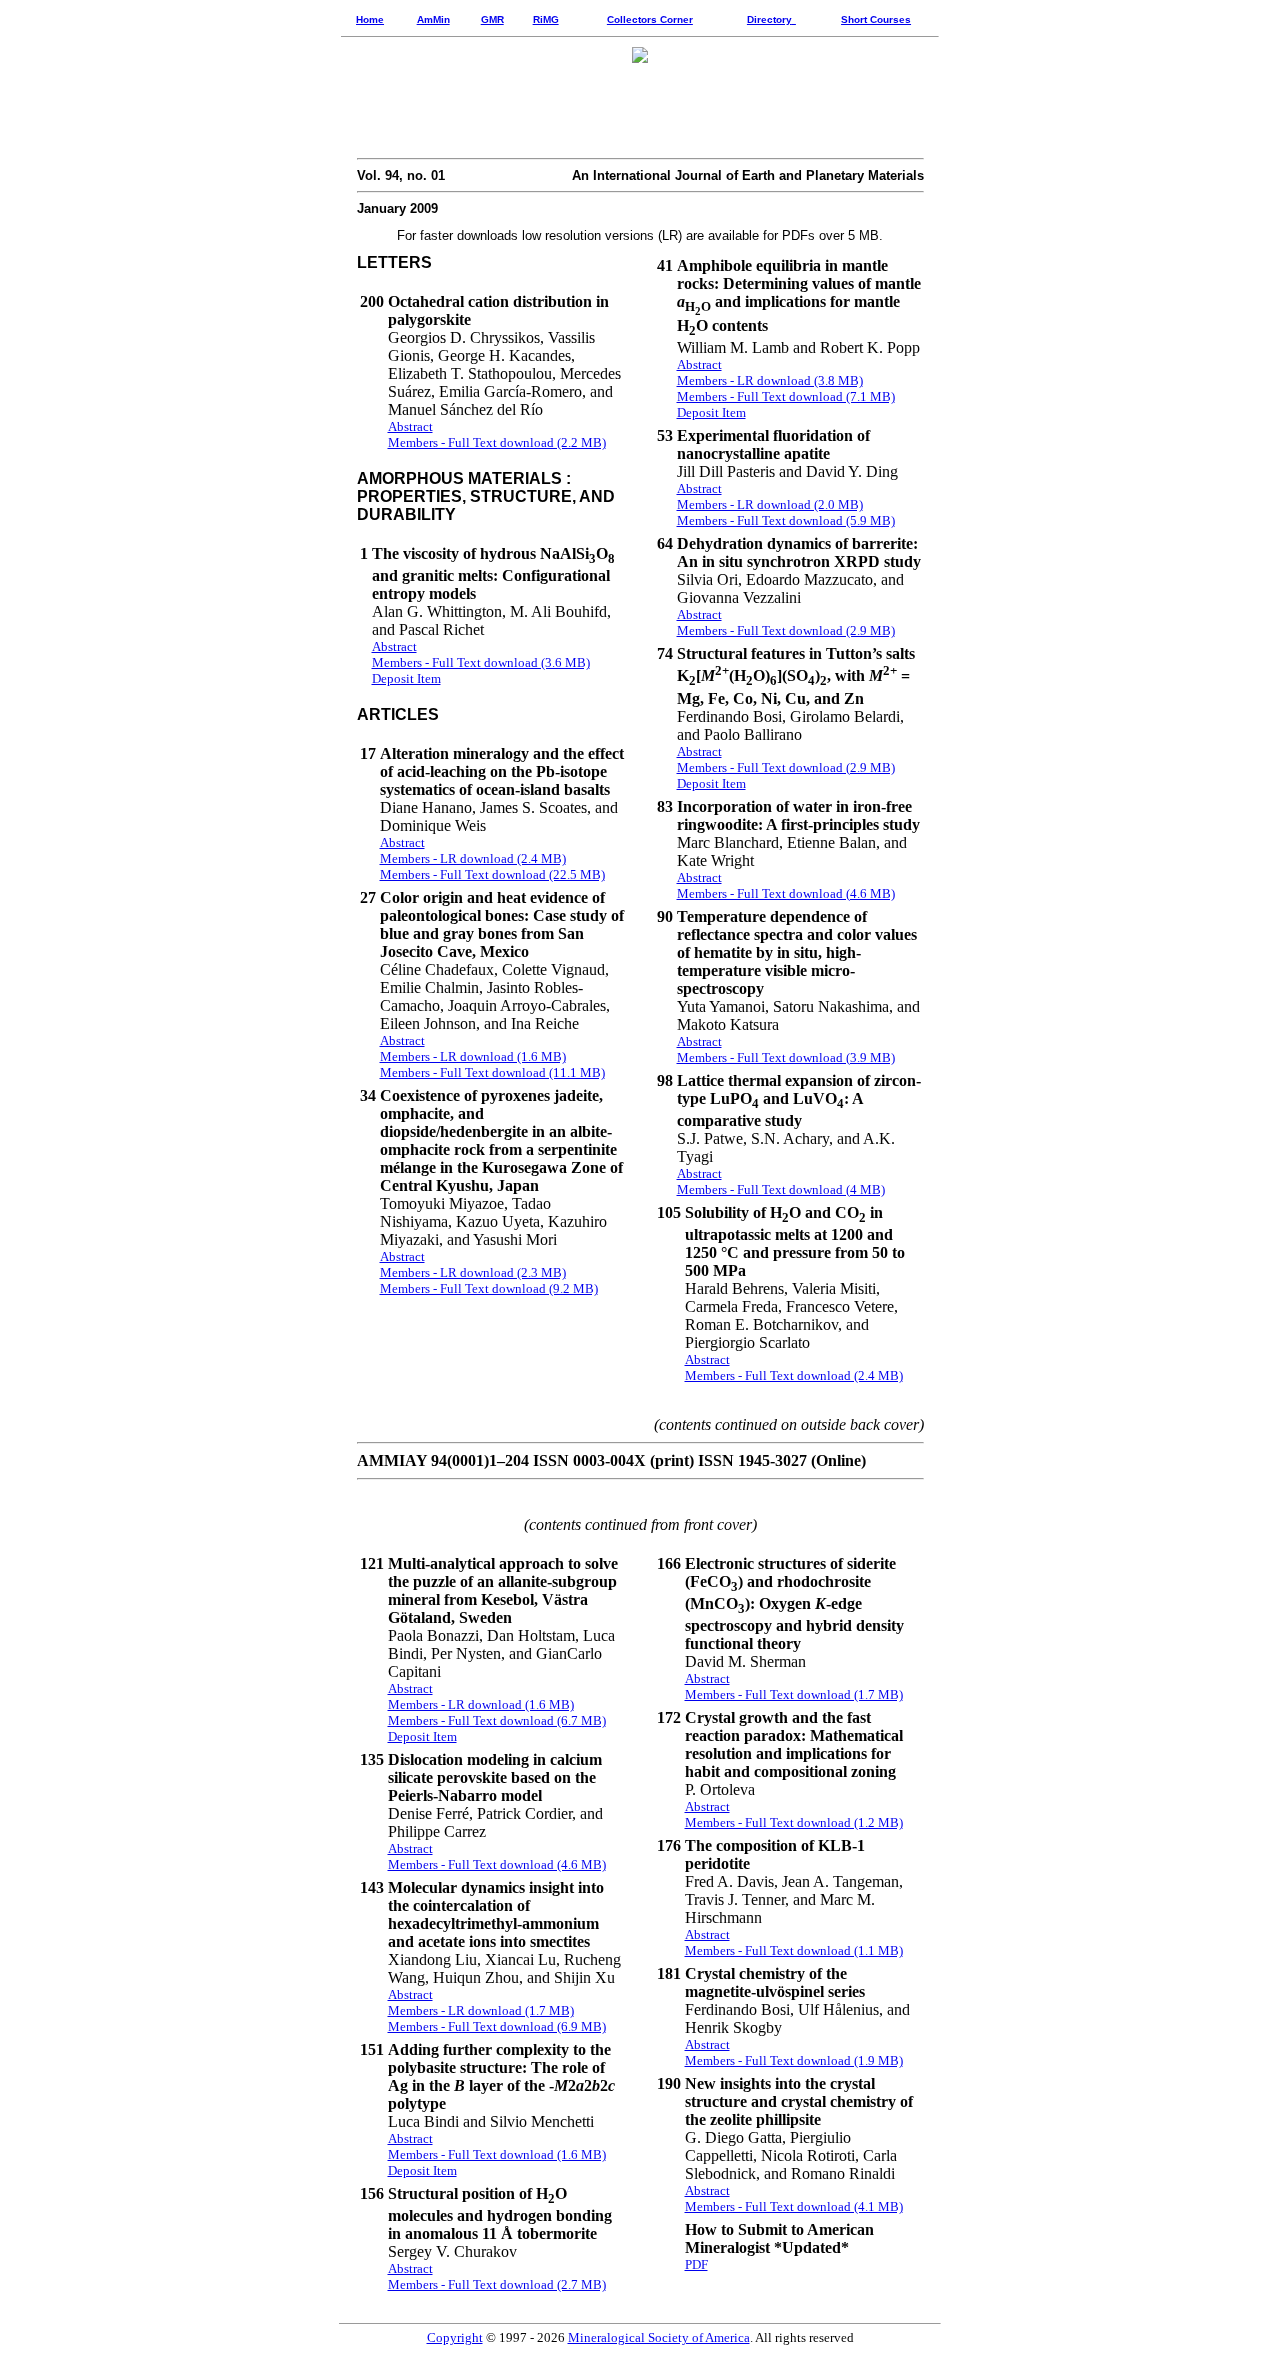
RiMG (546, 19)
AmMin (433, 19)
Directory (769, 19)
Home (370, 19)
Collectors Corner (650, 19)
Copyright (455, 2337)
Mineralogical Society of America (659, 2337)
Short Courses (876, 19)
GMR (492, 19)
